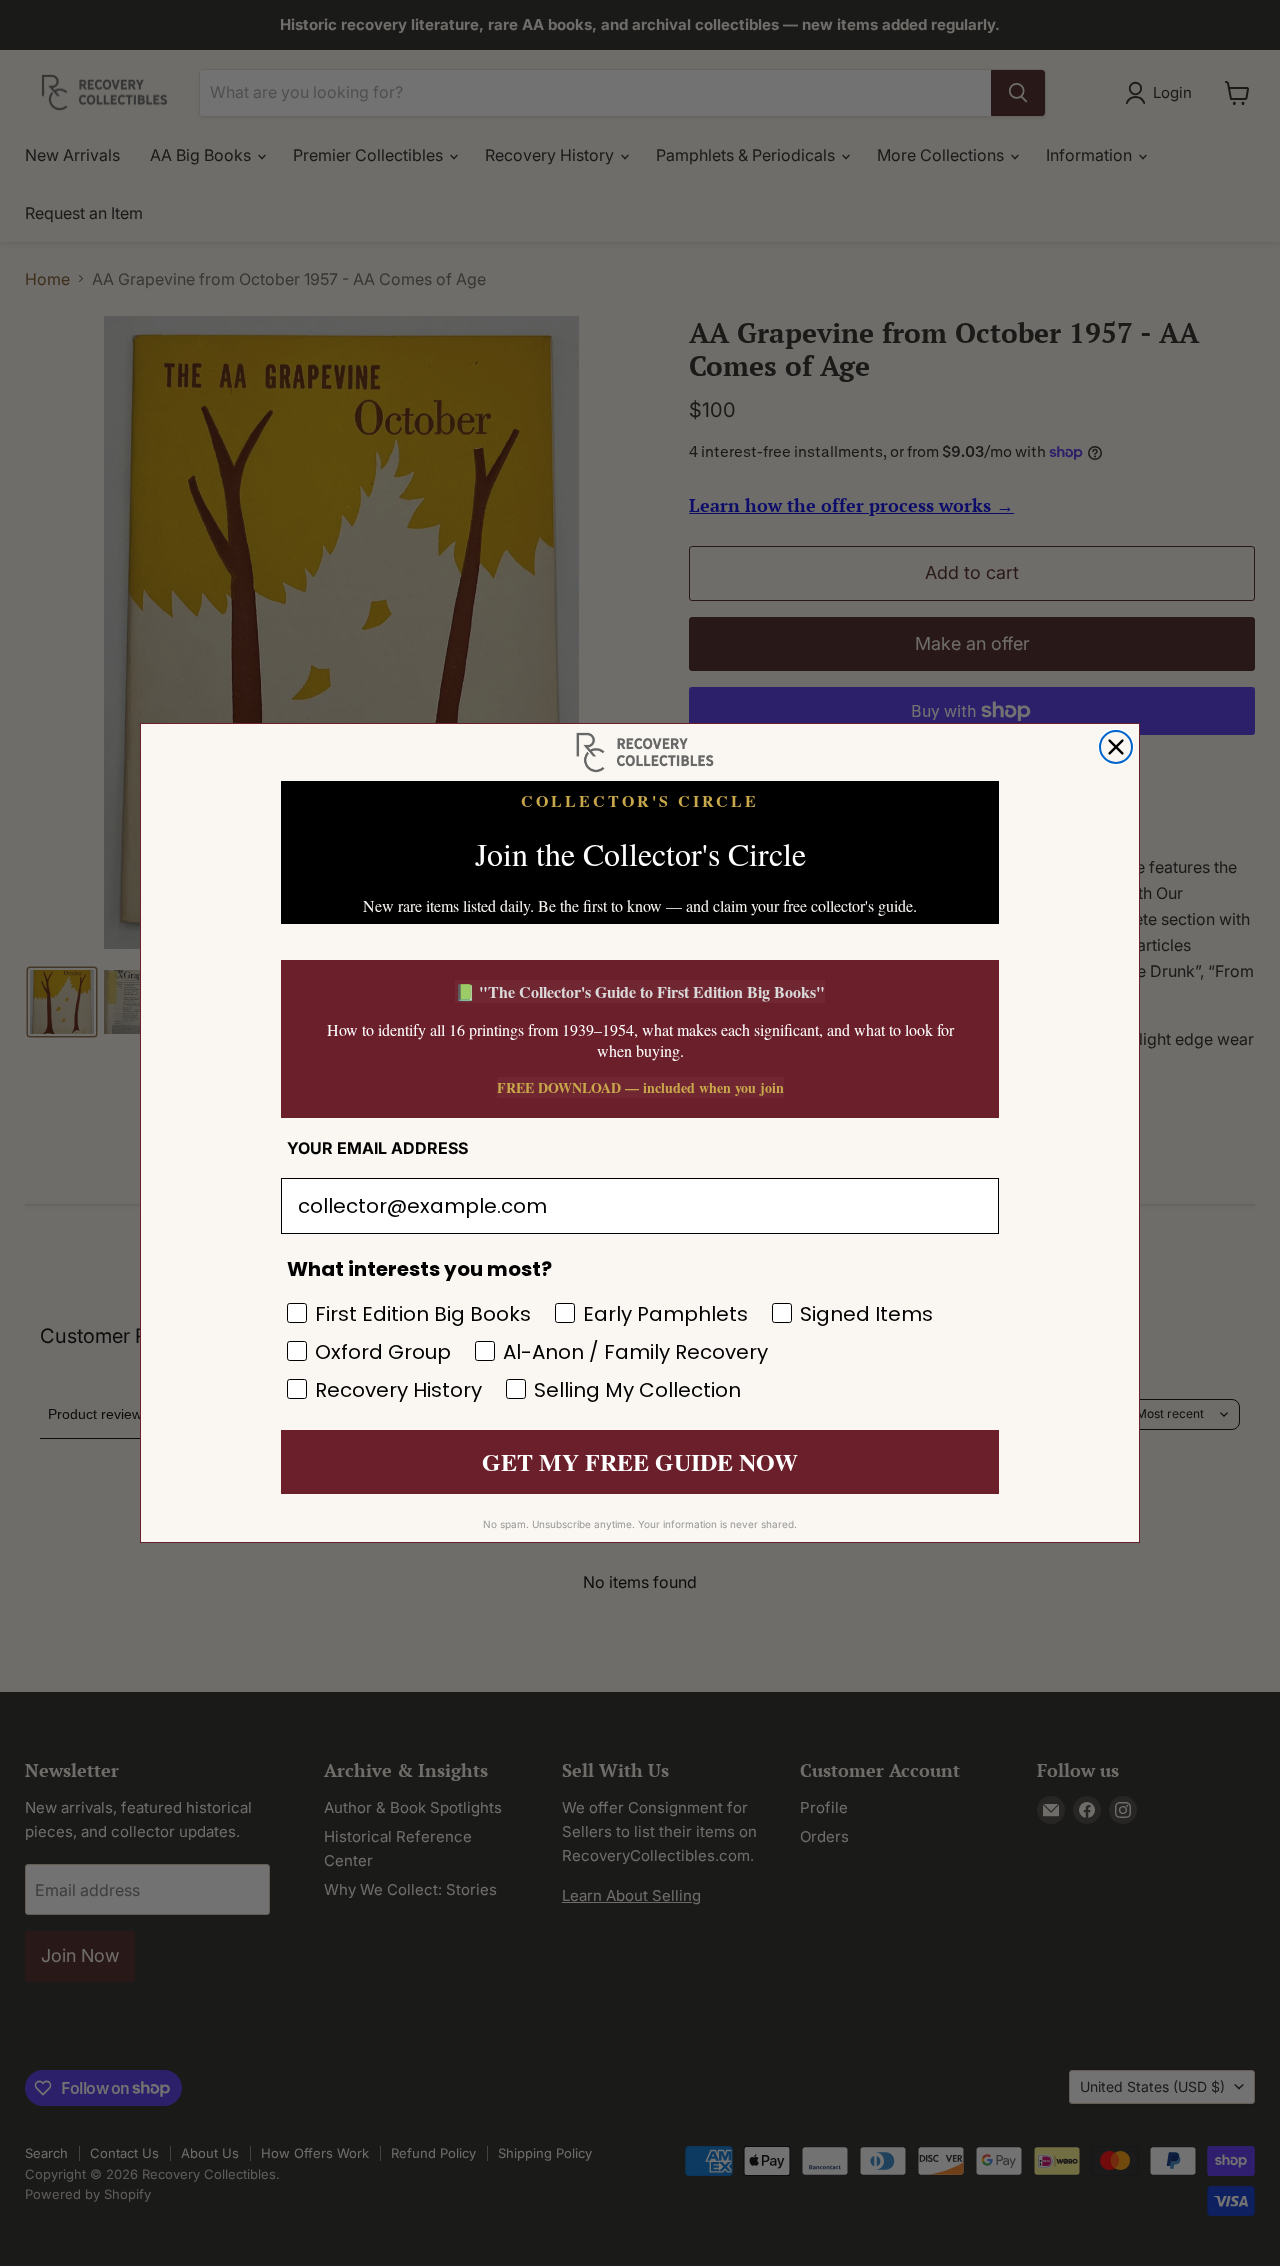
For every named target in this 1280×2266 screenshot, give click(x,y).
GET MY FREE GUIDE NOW (640, 1461)
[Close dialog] (1116, 747)
